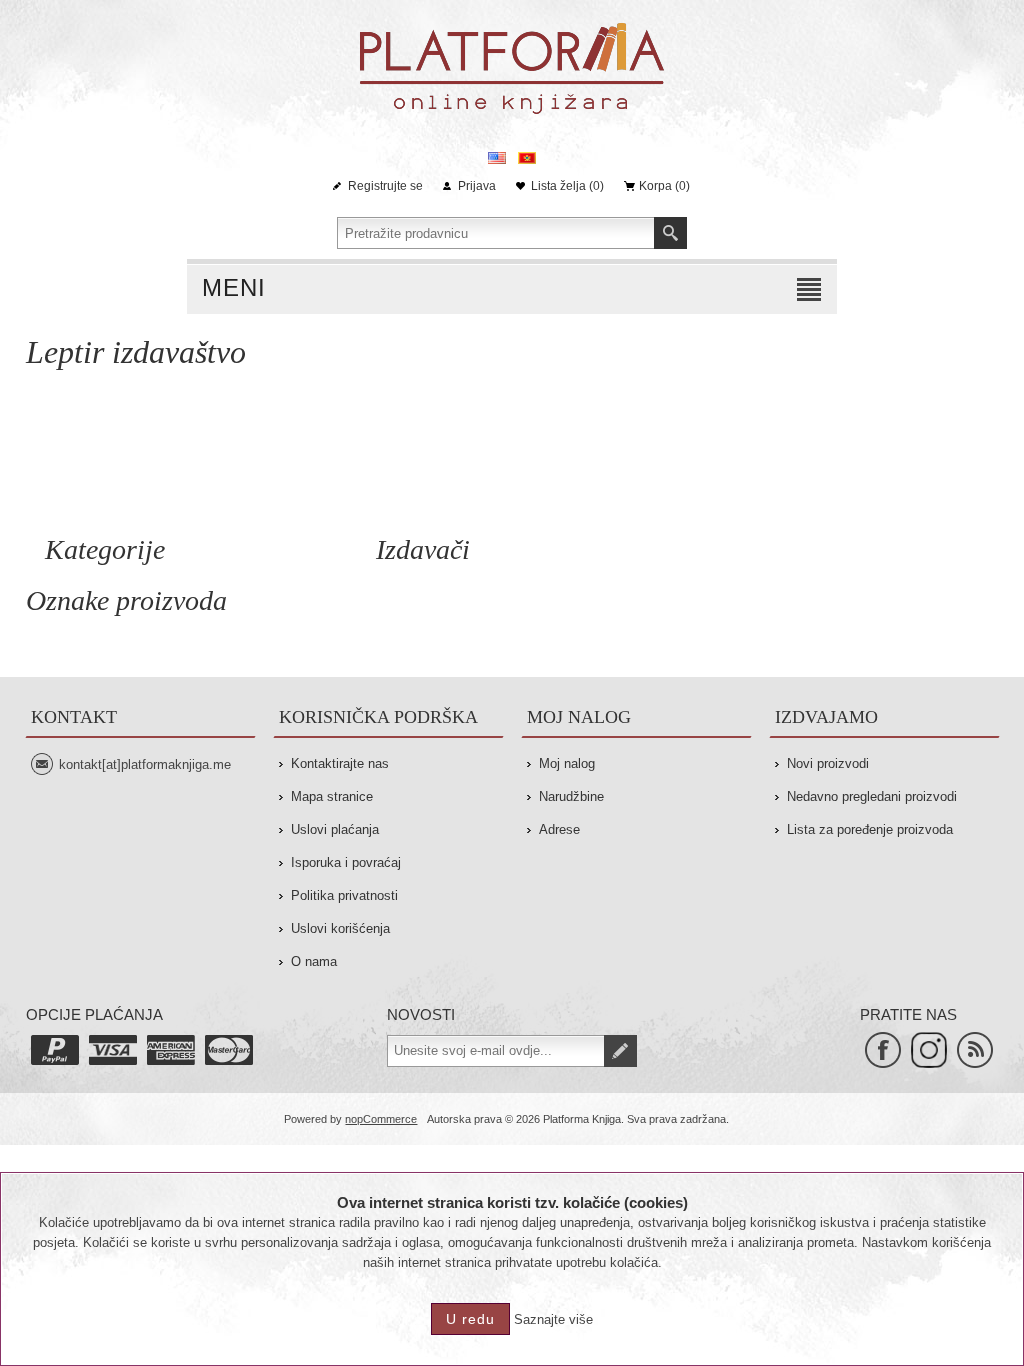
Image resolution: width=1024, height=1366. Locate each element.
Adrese (559, 829)
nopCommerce (381, 1119)
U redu (470, 1319)
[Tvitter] (929, 1050)
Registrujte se (385, 186)
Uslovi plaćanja (335, 829)
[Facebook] (883, 1050)
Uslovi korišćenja (340, 928)
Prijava (477, 186)
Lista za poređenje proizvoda (870, 829)
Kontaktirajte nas (340, 763)
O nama (314, 961)
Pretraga (670, 233)
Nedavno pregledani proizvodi (872, 796)
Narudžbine (571, 796)
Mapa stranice (332, 796)
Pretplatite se (620, 1051)
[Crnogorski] (527, 158)
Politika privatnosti (344, 895)
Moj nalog (567, 763)
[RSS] (975, 1050)
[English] (497, 158)
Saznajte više (553, 1319)
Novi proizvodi (828, 763)
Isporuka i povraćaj (346, 862)
